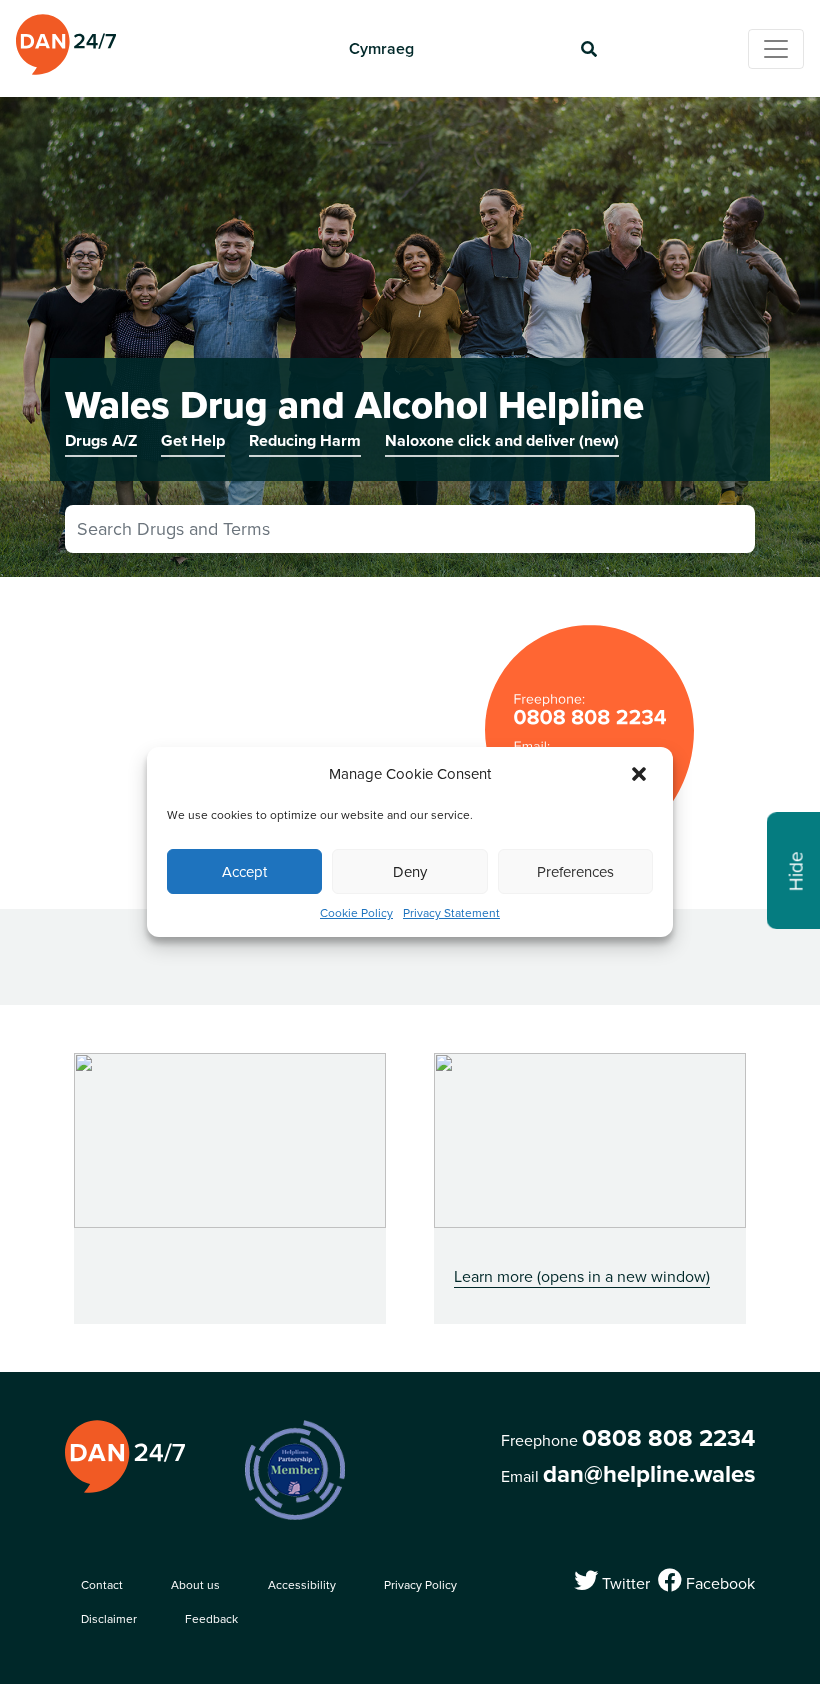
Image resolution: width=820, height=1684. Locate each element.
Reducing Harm (305, 440)
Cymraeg (381, 48)
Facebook (718, 1581)
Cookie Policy (356, 912)
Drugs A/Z (101, 440)
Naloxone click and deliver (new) (502, 440)
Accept (244, 871)
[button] (641, 774)
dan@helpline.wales (649, 1474)
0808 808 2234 (668, 1438)
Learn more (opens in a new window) (582, 1276)
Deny (410, 871)
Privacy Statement (451, 912)
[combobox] (410, 529)
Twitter (623, 1581)
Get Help (193, 440)
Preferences (575, 871)
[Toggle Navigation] (776, 49)
